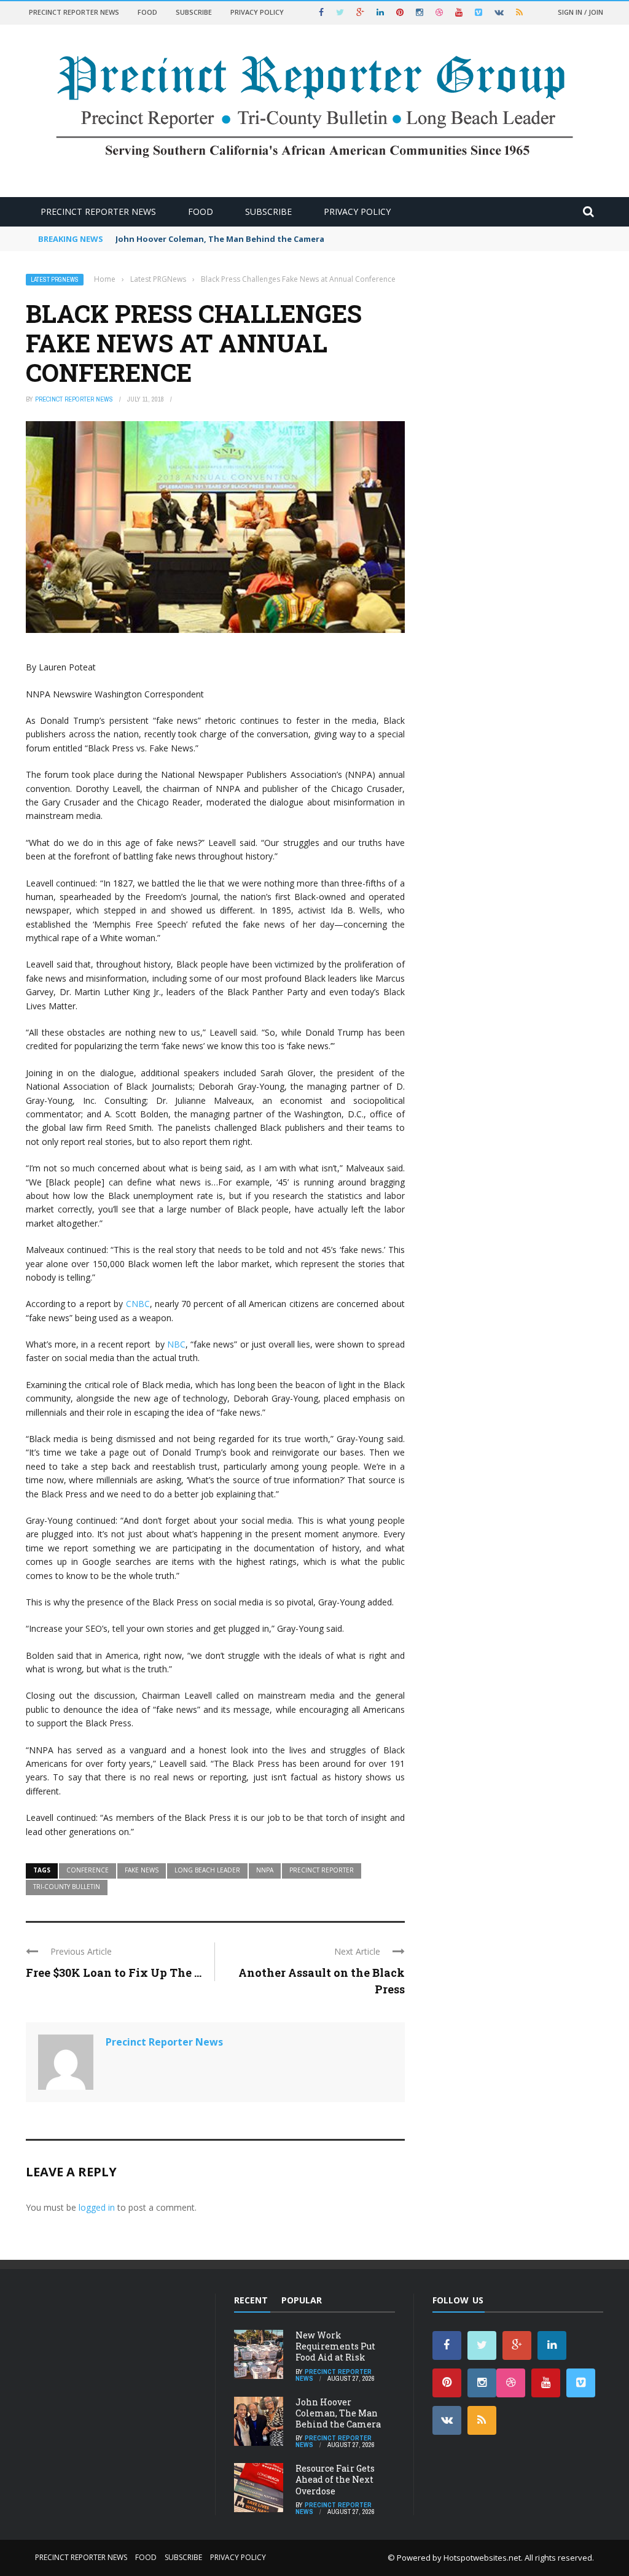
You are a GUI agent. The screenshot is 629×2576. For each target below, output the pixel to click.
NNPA (265, 1870)
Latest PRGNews (55, 280)
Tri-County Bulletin (67, 1887)
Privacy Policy (257, 12)
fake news (142, 1870)
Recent (251, 2300)
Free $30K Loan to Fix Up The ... (114, 1973)
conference (88, 1870)
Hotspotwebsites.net (482, 2558)
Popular (302, 2300)
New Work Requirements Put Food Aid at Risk (335, 2346)
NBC (176, 1344)
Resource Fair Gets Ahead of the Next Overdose (335, 2479)
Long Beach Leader (207, 1870)
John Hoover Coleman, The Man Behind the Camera (220, 239)
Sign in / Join (580, 12)
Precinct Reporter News (74, 12)
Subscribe (194, 12)
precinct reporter (322, 1870)
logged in (97, 2207)
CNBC (138, 1304)
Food (147, 12)
